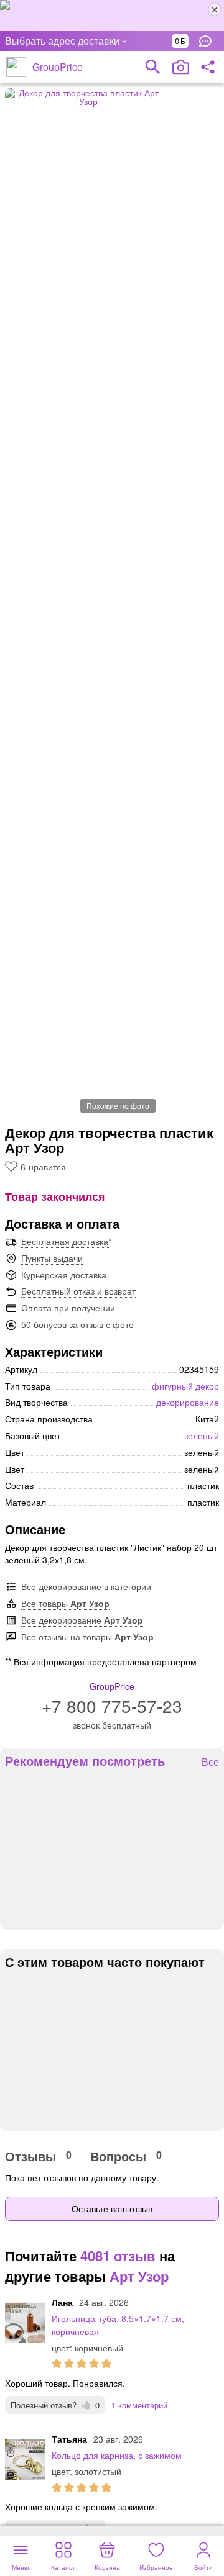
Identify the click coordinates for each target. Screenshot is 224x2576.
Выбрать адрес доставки (62, 41)
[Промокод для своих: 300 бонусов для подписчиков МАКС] (112, 16)
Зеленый (202, 1435)
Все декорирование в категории (86, 1586)
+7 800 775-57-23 (112, 1706)
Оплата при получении (68, 1308)
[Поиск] (153, 67)
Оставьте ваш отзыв (112, 2208)
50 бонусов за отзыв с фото (77, 1324)
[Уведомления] (208, 41)
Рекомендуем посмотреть (85, 1761)
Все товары (65, 1603)
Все (210, 1762)
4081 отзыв (118, 2256)
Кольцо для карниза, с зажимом (117, 2455)
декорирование (188, 1402)
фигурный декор (185, 1386)
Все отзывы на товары (87, 1637)
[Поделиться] (208, 67)
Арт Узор (139, 2276)
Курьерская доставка (64, 1275)
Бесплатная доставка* (66, 1241)
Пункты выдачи (52, 1258)
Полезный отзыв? (55, 2405)
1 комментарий (139, 2405)
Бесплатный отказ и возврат (78, 1291)
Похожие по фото (118, 1105)
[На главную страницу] (16, 67)
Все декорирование (82, 1620)
